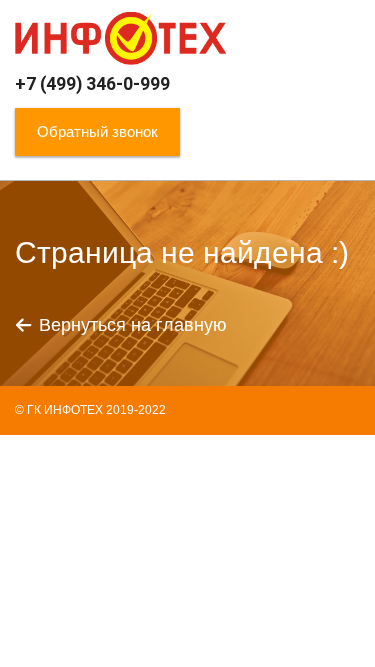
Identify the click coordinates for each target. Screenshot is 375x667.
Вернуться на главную (133, 325)
